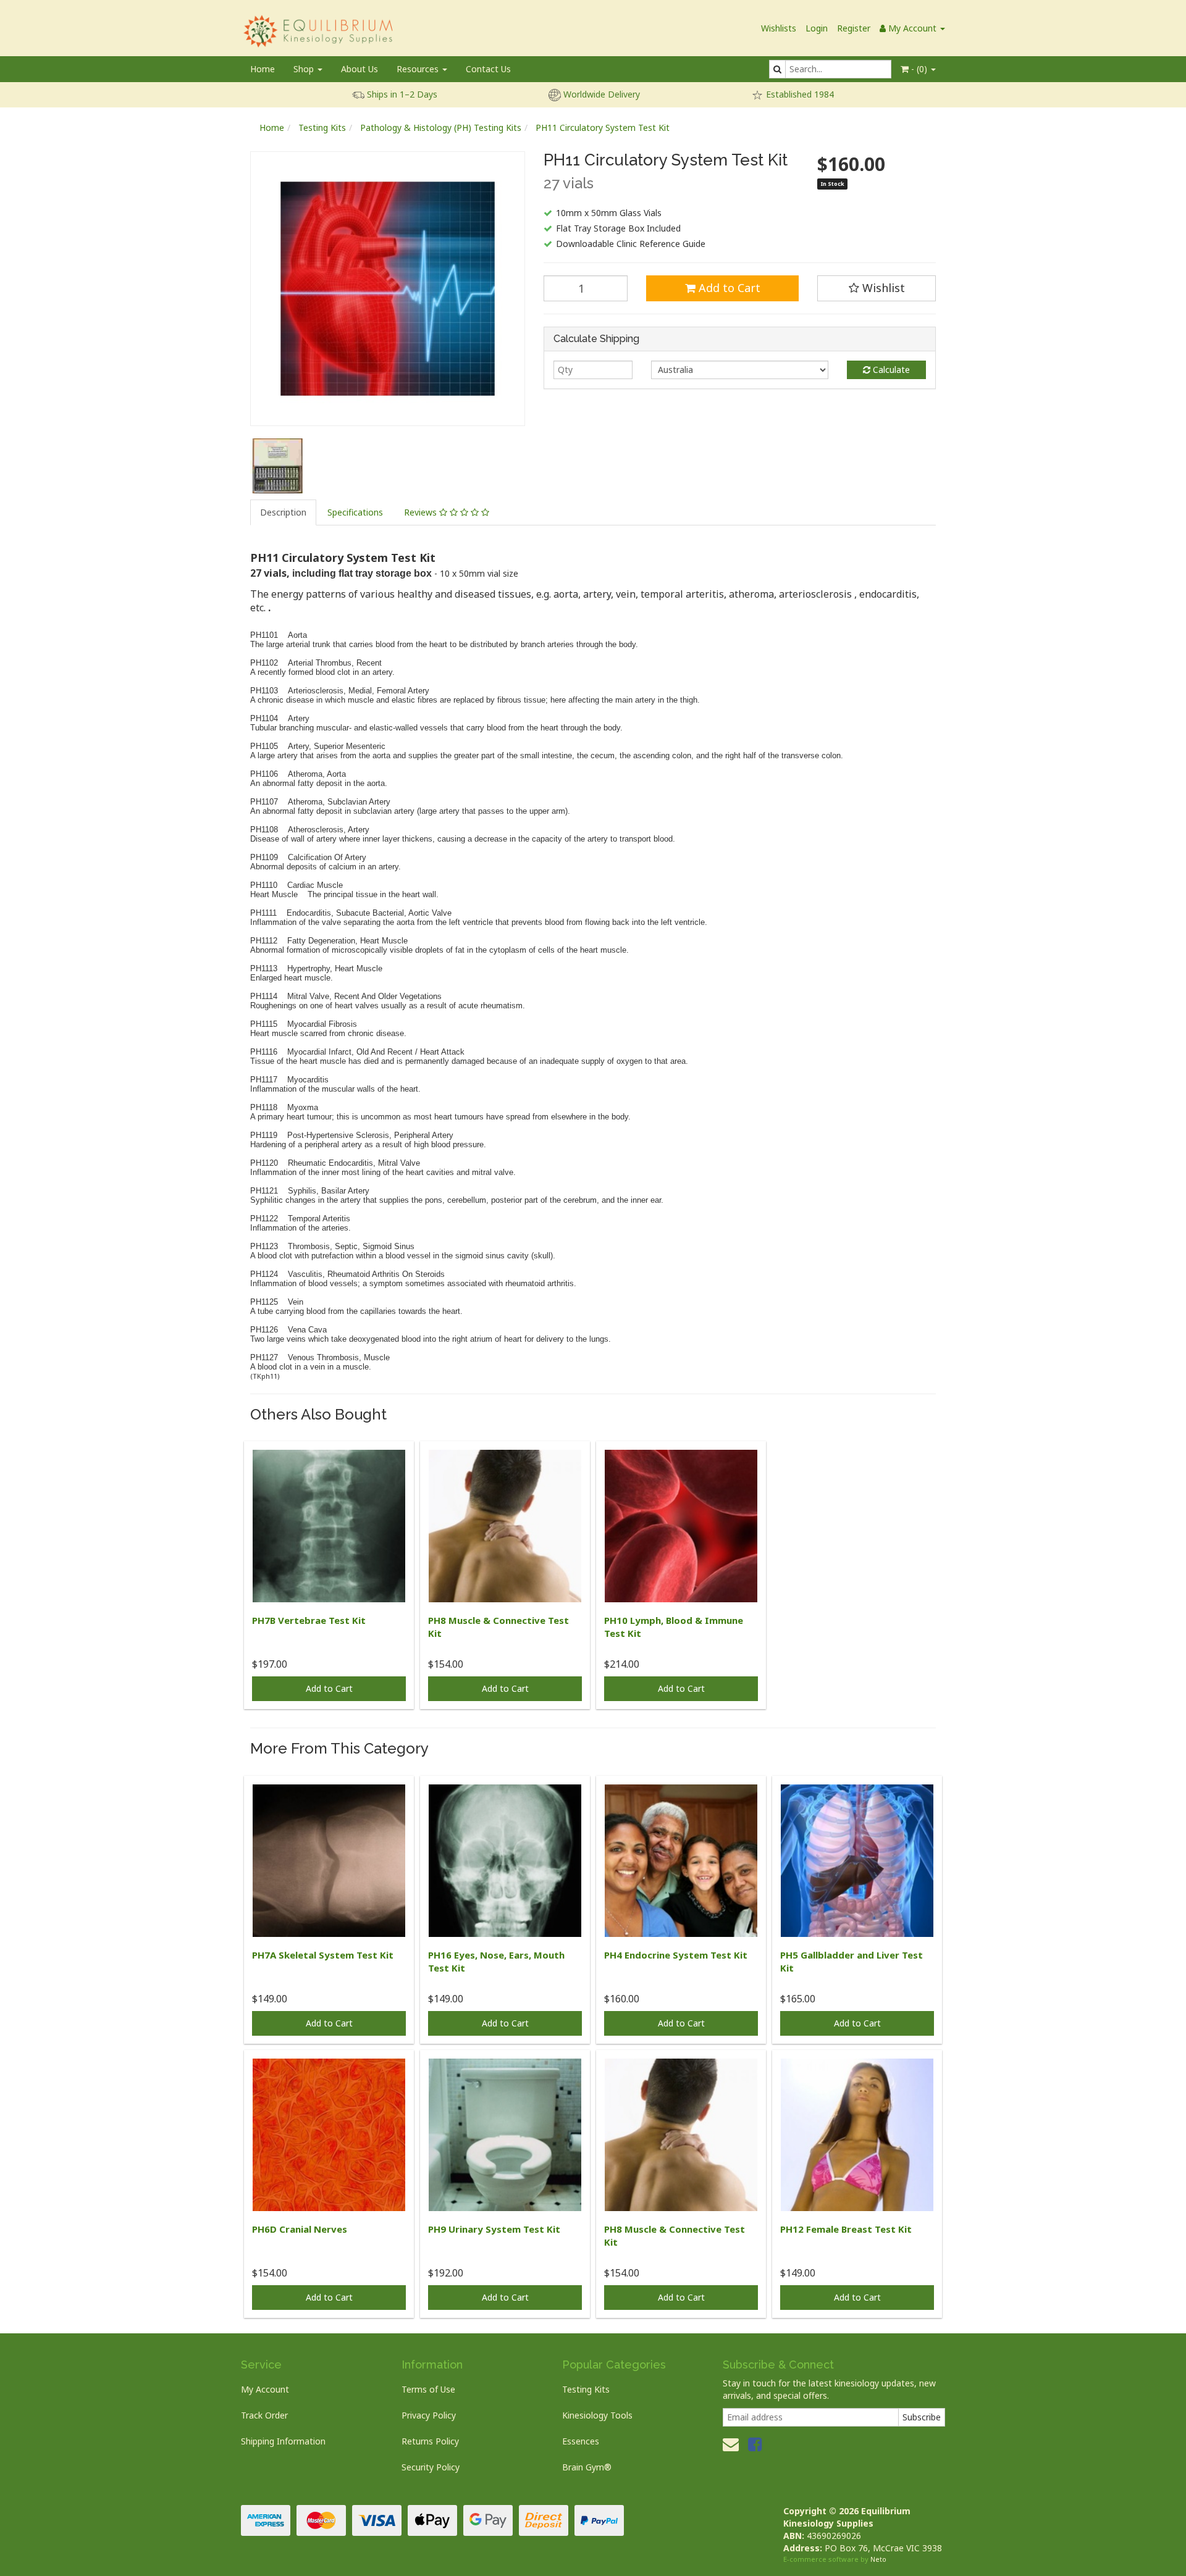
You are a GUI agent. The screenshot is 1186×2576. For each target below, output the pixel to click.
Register (854, 28)
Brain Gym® (587, 2467)
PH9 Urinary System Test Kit (494, 2229)
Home (263, 69)
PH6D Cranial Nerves (300, 2229)
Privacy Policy (429, 2415)
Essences (581, 2441)
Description (283, 512)
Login (817, 28)
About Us (360, 69)
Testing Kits (322, 128)
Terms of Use (428, 2389)
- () (919, 69)
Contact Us (488, 69)
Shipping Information (283, 2441)
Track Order (264, 2415)
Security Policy (431, 2467)
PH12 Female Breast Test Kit (846, 2229)
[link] (755, 2444)
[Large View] (278, 466)
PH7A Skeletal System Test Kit (323, 1955)
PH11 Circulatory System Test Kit (603, 128)
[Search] (777, 69)
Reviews (422, 512)
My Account (265, 2389)
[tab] (284, 512)
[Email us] (731, 2444)
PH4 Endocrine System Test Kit (676, 1955)
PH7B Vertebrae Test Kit (309, 1620)
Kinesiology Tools (597, 2415)
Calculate (890, 370)
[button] (877, 288)
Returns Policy (430, 2441)
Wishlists (779, 28)
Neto (878, 2559)
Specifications (355, 512)
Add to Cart (728, 288)
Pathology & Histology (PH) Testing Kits (441, 128)
